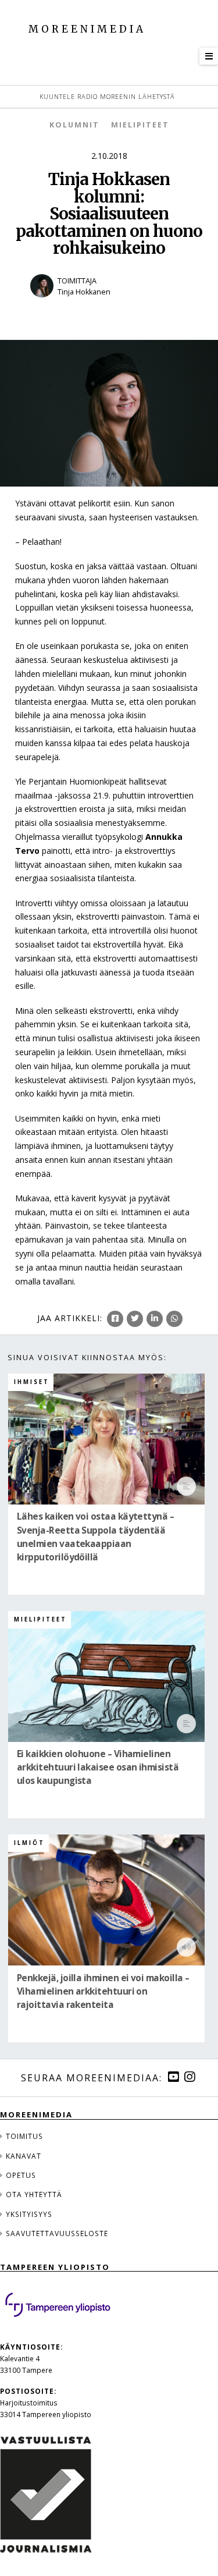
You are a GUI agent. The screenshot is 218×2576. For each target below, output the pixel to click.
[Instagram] (190, 2077)
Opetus (21, 2175)
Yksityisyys (29, 2214)
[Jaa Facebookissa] (115, 1319)
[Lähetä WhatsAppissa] (174, 1319)
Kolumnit (74, 125)
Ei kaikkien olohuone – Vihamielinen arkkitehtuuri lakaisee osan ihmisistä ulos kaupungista (98, 1767)
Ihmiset (32, 1382)
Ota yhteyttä (34, 2194)
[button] (209, 56)
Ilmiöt (29, 1843)
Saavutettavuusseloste (57, 2233)
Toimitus (24, 2136)
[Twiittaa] (135, 1319)
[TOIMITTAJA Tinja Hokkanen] (109, 305)
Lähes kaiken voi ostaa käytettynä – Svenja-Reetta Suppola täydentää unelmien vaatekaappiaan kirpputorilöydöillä (95, 1537)
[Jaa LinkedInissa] (155, 1319)
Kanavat (24, 2156)
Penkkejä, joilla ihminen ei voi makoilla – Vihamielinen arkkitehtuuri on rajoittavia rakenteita (103, 1991)
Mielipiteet (140, 125)
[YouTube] (173, 2077)
